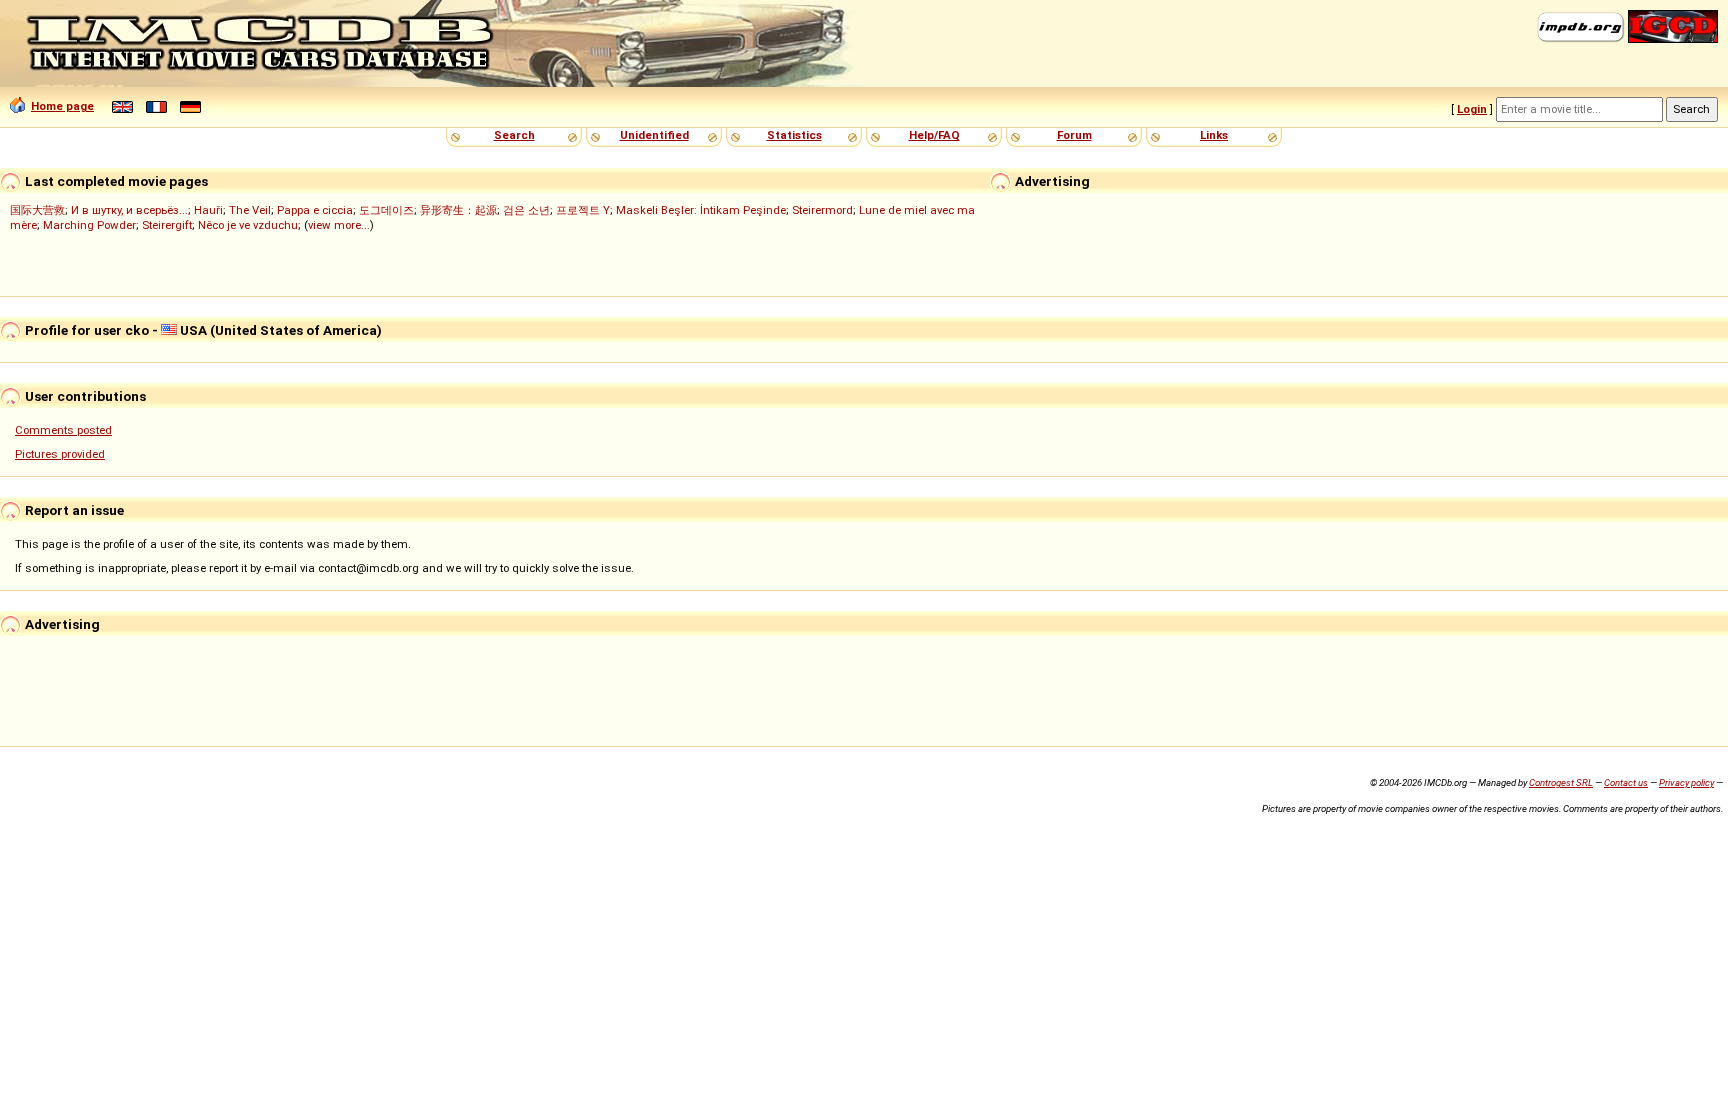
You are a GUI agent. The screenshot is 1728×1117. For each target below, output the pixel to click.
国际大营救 (37, 210)
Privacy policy (1686, 782)
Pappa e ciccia (315, 210)
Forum (1074, 135)
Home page (62, 106)
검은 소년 (526, 210)
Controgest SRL (1561, 782)
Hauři (208, 210)
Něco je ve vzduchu (248, 225)
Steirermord (822, 210)
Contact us (1626, 782)
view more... (339, 225)
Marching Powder (89, 225)
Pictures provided (60, 454)
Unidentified (654, 135)
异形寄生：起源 (458, 210)
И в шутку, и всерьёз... (129, 210)
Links (1214, 135)
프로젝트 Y (583, 210)
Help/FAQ (934, 135)
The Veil (250, 210)
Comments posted (63, 430)
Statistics (794, 135)
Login (1472, 109)
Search (514, 135)
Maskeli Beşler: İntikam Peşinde (701, 210)
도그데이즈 (386, 210)
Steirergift (167, 225)
